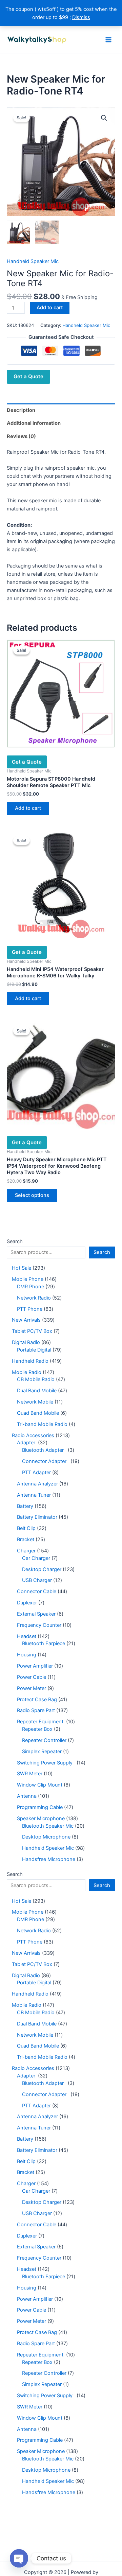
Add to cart (50, 308)
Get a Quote (28, 376)
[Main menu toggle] (108, 39)
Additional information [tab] (34, 423)
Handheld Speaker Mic (33, 261)
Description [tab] (21, 410)
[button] (104, 118)
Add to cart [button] (28, 808)
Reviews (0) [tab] (21, 436)
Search (15, 1241)
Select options (32, 1195)
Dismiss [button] (81, 17)
